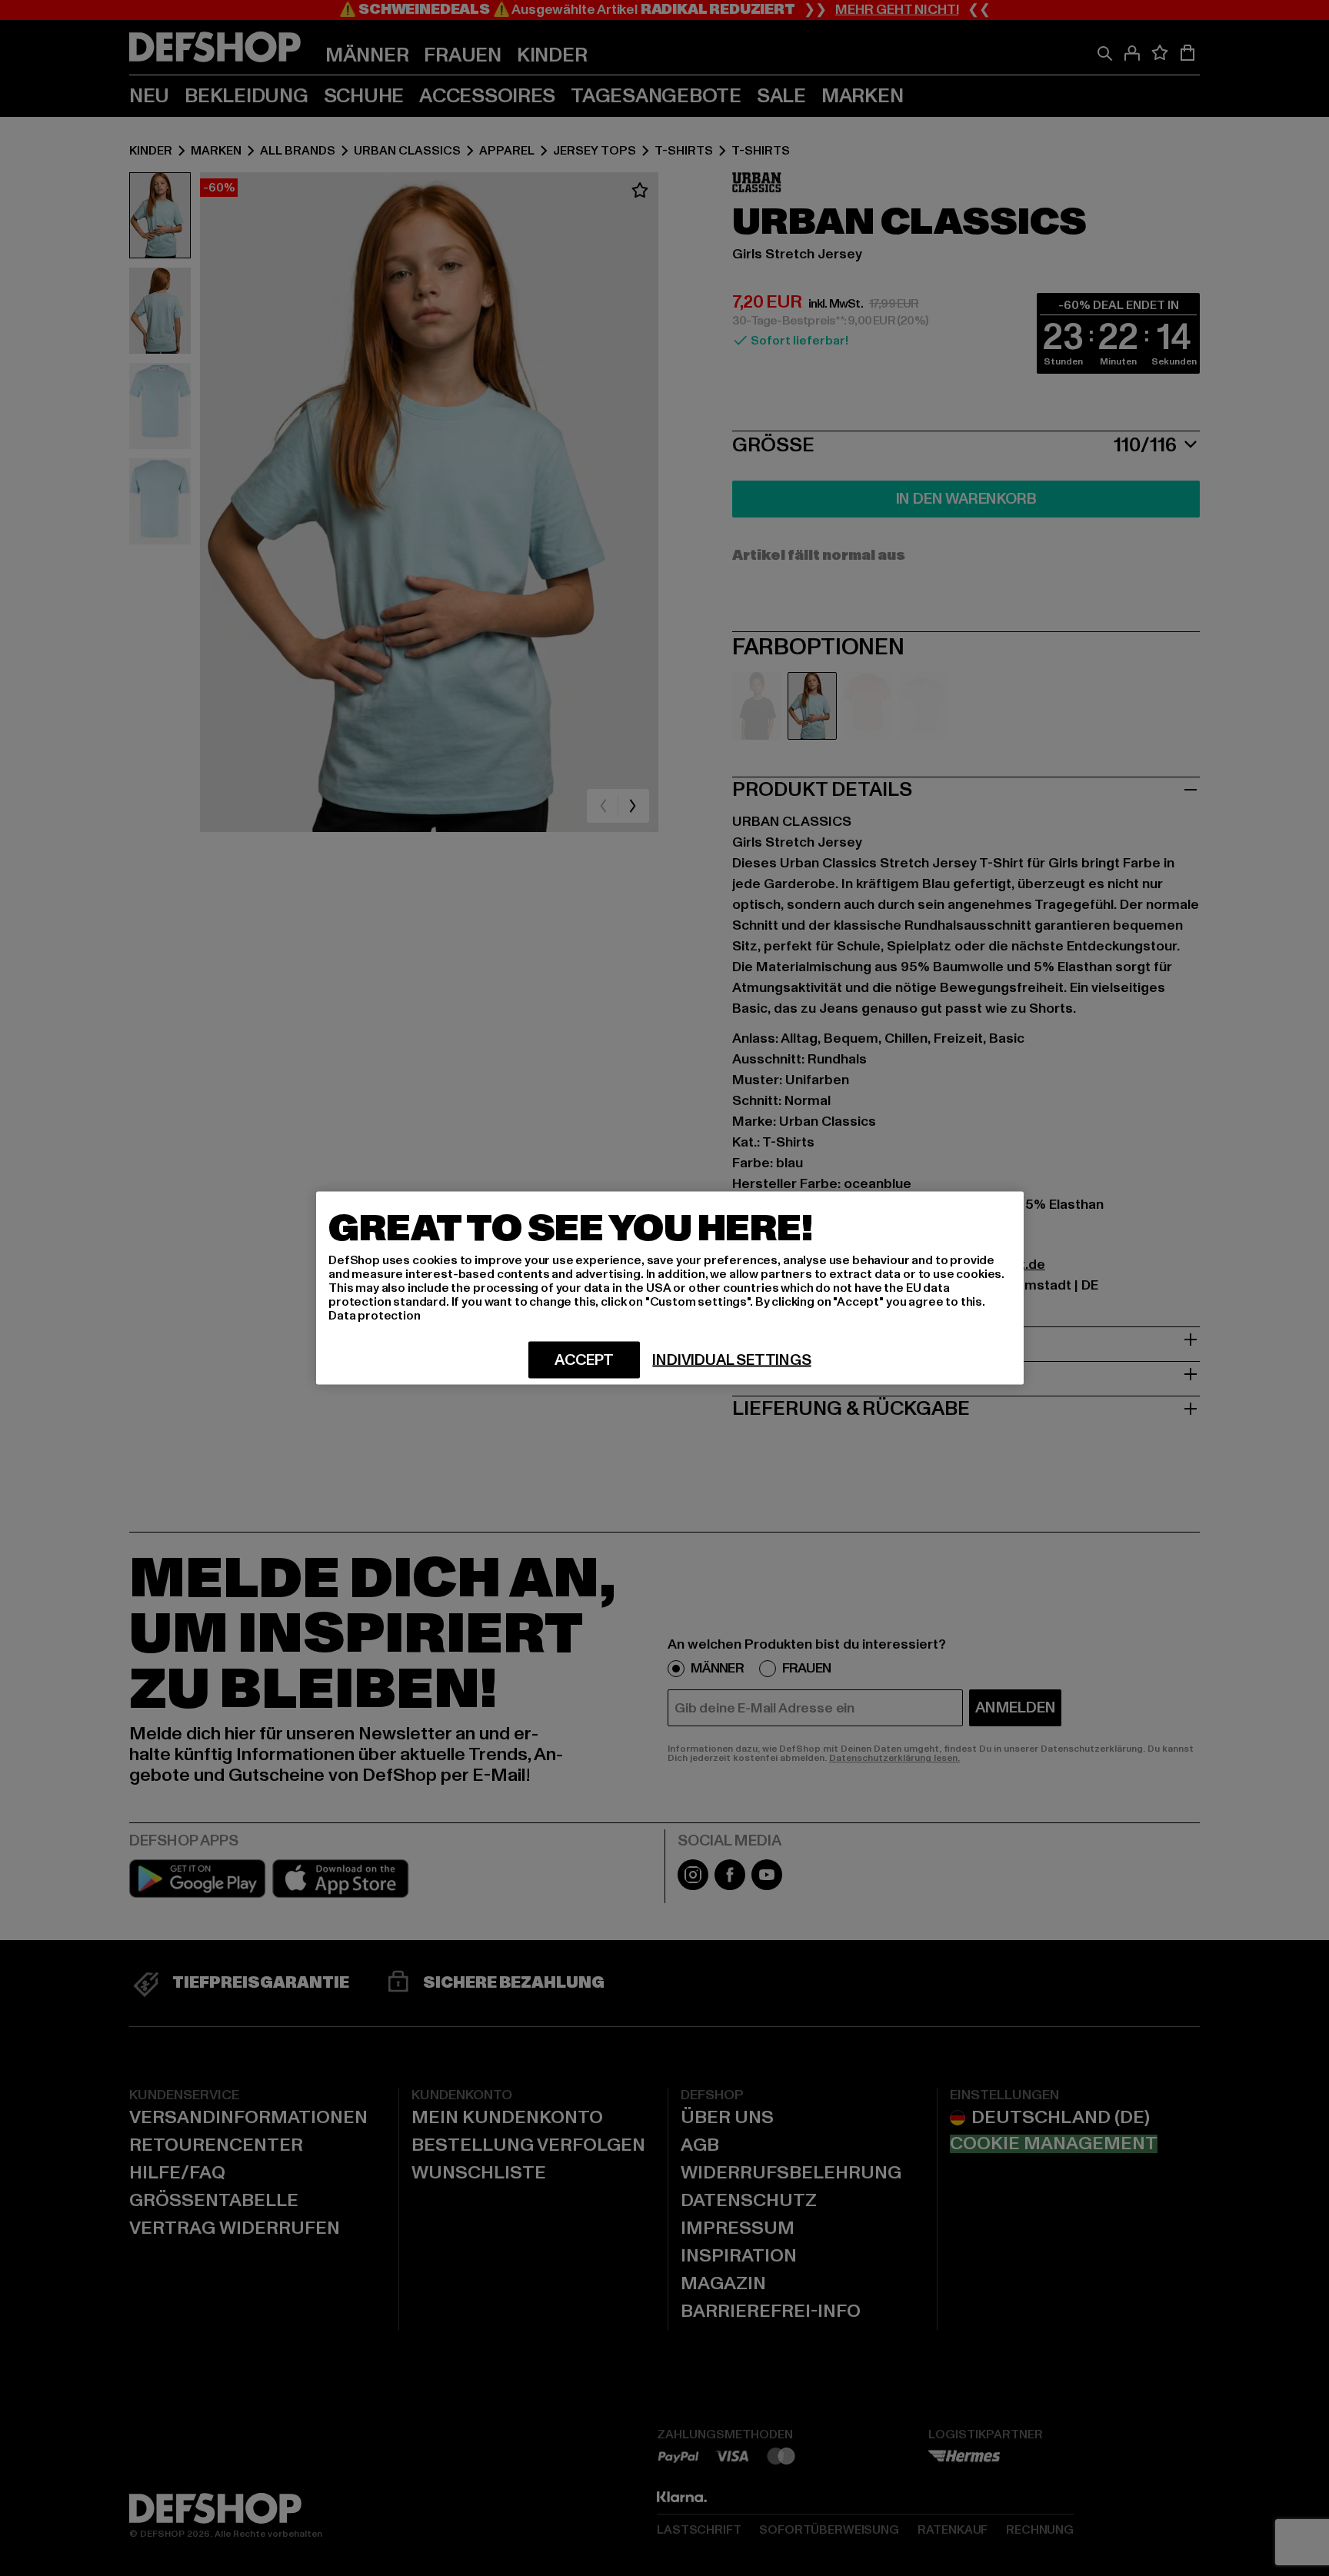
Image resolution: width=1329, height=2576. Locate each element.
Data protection (375, 1316)
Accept (584, 1360)
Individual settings (731, 1360)
